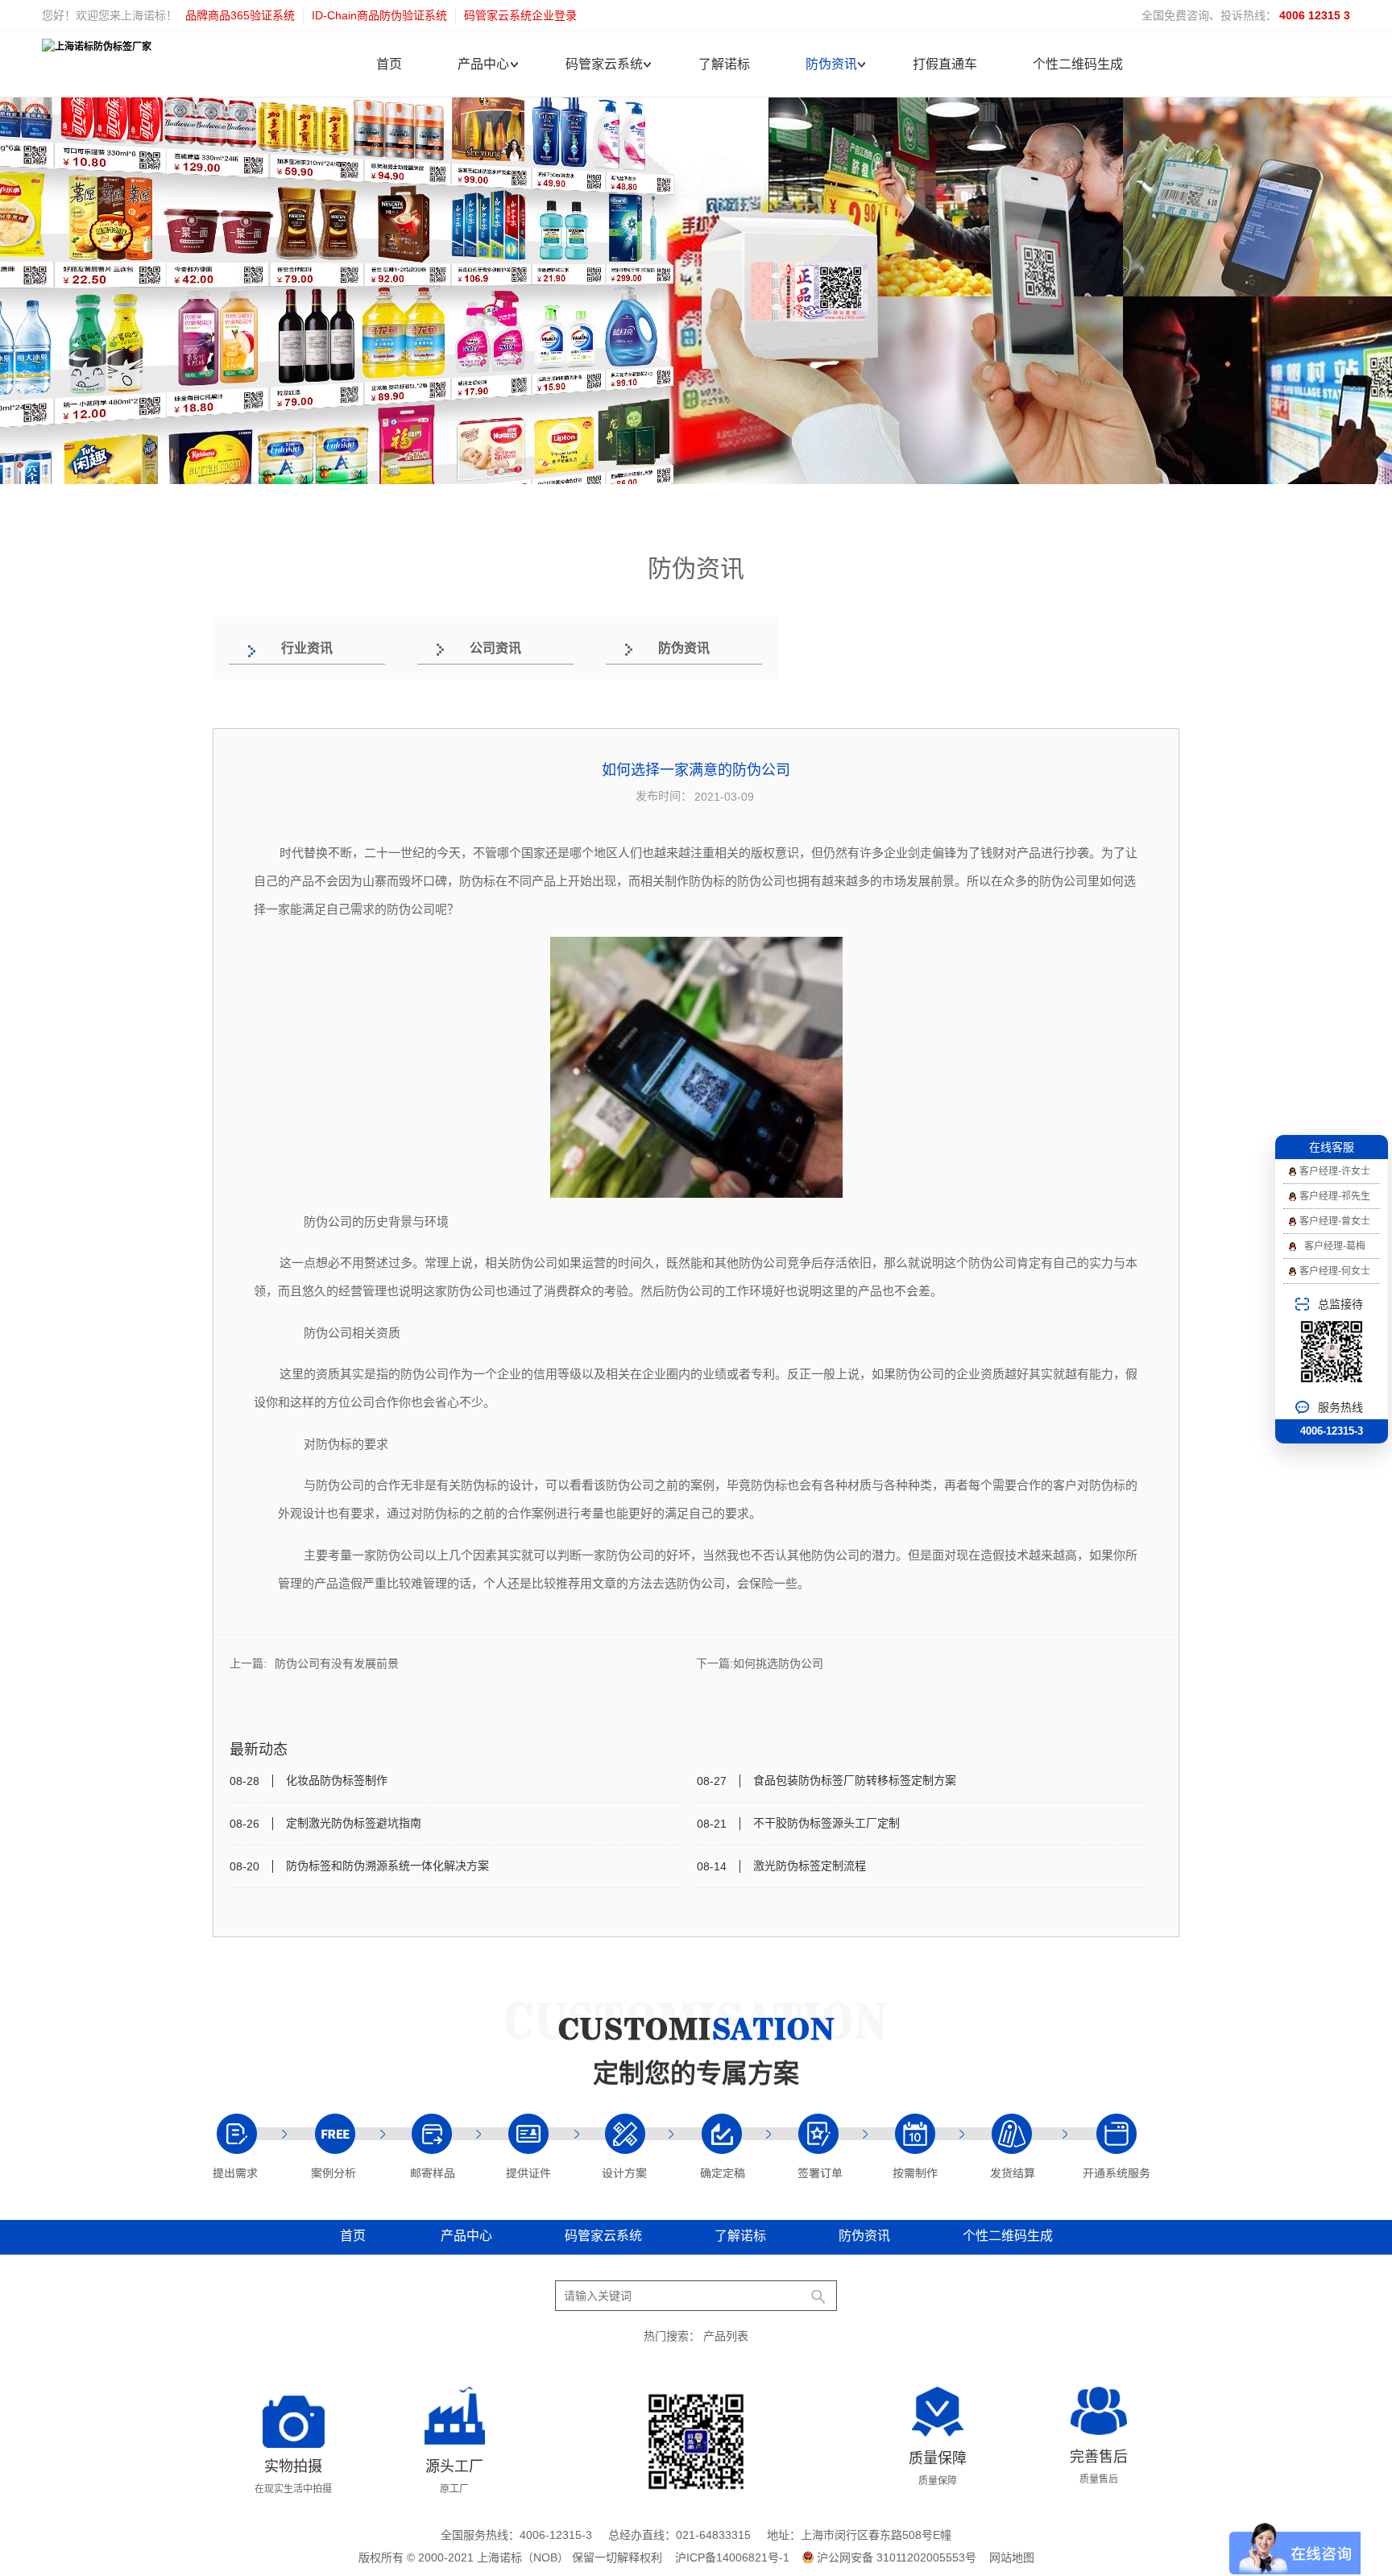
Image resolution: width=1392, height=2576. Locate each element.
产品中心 (483, 64)
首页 (389, 64)
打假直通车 (945, 64)
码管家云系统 (604, 64)
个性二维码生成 (1078, 64)
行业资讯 (307, 648)
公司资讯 (495, 648)
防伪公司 (761, 881)
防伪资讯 (831, 64)
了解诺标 (724, 64)
